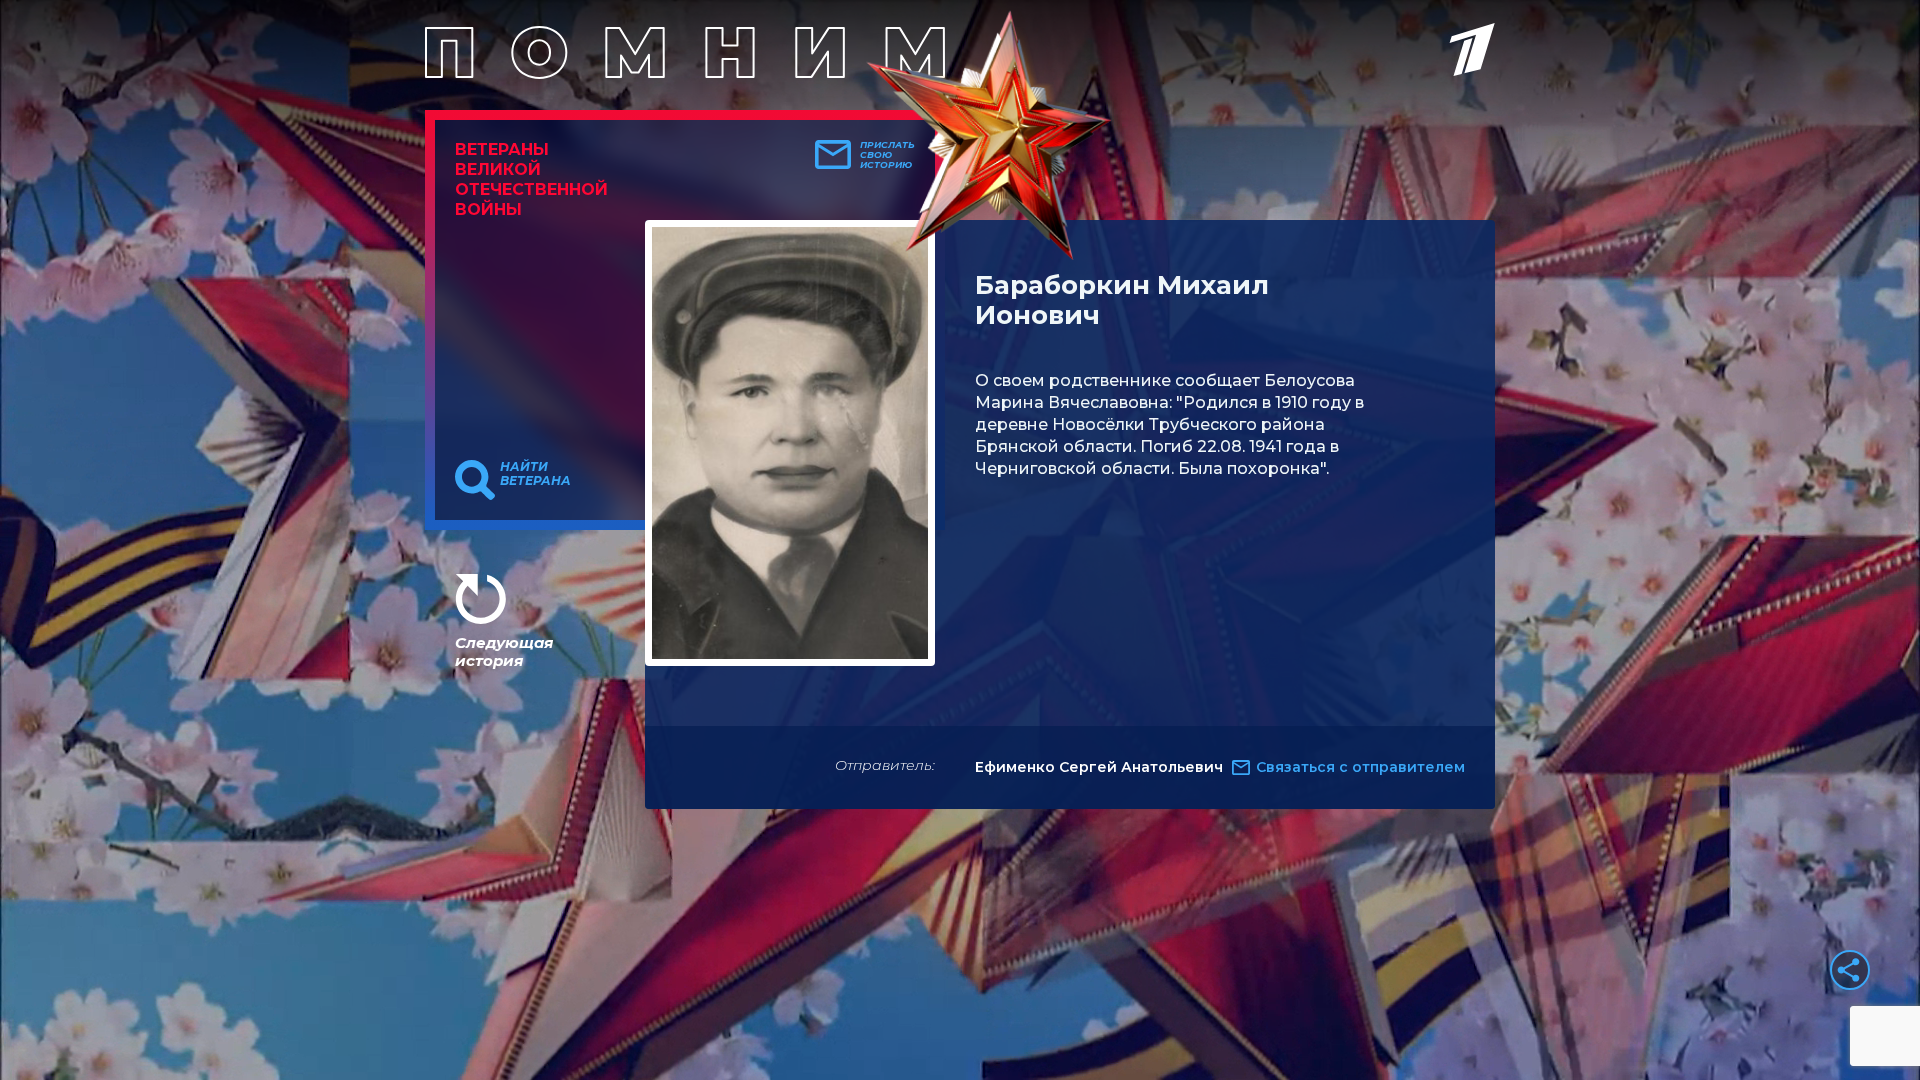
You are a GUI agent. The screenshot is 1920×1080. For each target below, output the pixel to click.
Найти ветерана (535, 474)
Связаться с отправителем (1360, 767)
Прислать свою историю (887, 155)
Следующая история (504, 651)
